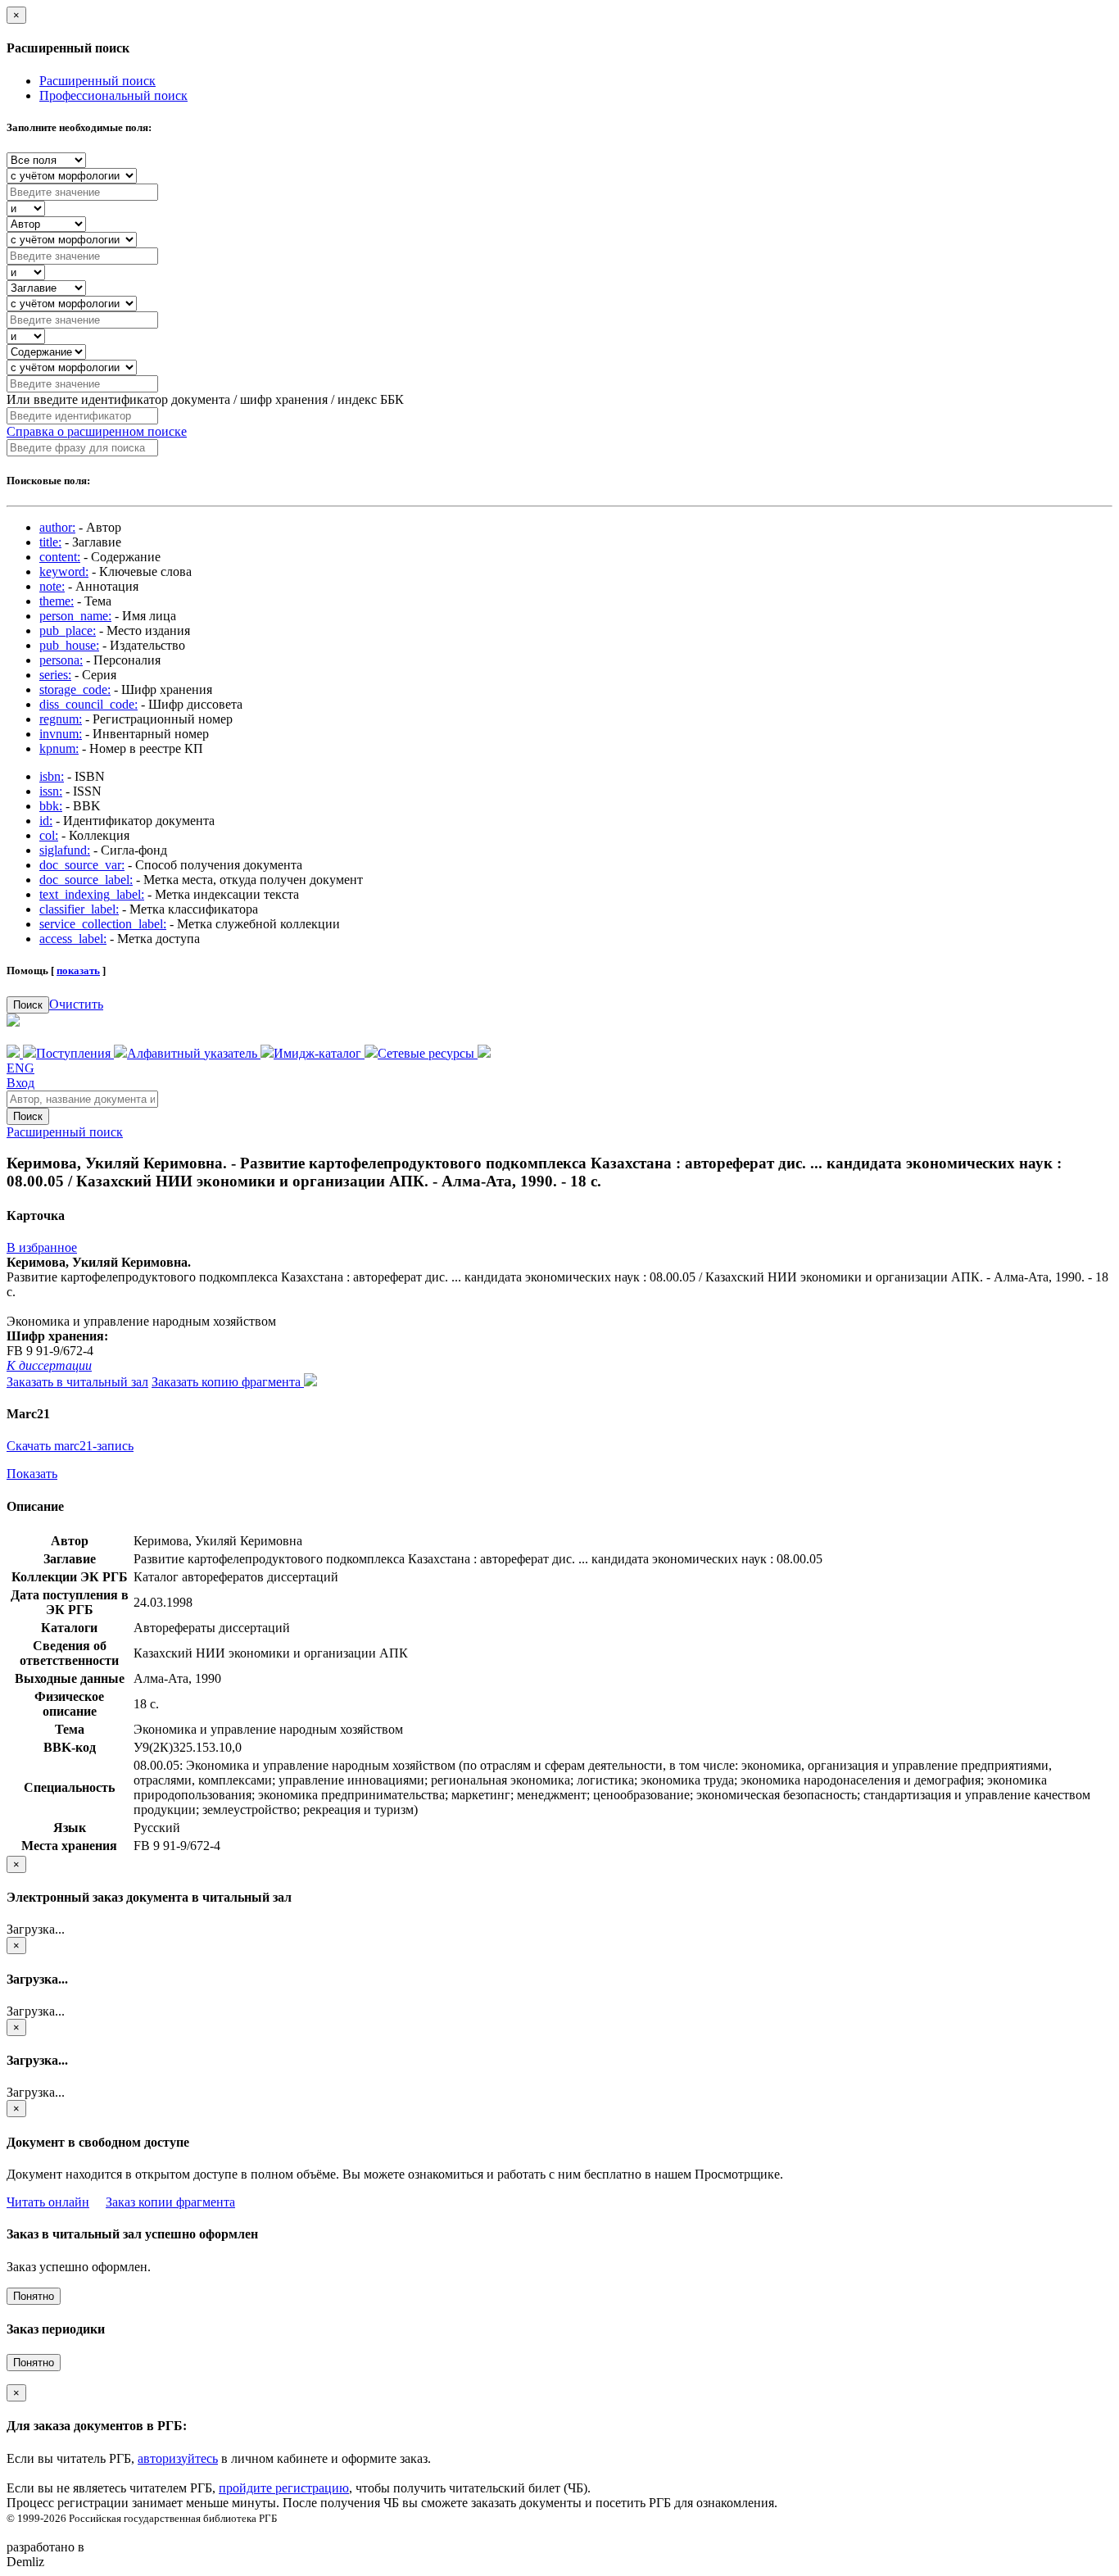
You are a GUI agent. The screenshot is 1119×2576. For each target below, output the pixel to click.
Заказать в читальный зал (77, 1382)
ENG (20, 1068)
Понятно (34, 2296)
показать (78, 971)
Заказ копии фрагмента (170, 2202)
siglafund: (65, 850)
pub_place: (68, 630)
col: (49, 835)
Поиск (28, 1005)
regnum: (61, 719)
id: (46, 821)
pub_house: (69, 645)
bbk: (51, 806)
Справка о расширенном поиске (97, 431)
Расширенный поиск (97, 81)
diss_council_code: (88, 704)
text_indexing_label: (92, 894)
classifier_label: (79, 909)
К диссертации (49, 1365)
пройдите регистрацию (284, 2488)
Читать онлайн (48, 2202)
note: (52, 586)
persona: (61, 660)
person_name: (75, 616)
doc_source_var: (82, 865)
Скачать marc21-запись (70, 1446)
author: (57, 527)
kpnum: (59, 748)
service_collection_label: (103, 924)
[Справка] (484, 1053)
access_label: (73, 939)
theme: (57, 601)
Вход (20, 1083)
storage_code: (75, 689)
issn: (51, 791)
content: (60, 557)
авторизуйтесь (178, 2458)
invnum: (61, 734)
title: (50, 542)
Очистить (76, 1004)
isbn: (52, 776)
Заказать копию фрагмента (228, 1382)
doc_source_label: (86, 880)
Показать (32, 1474)
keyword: (64, 571)
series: (55, 675)
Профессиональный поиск (113, 95)
